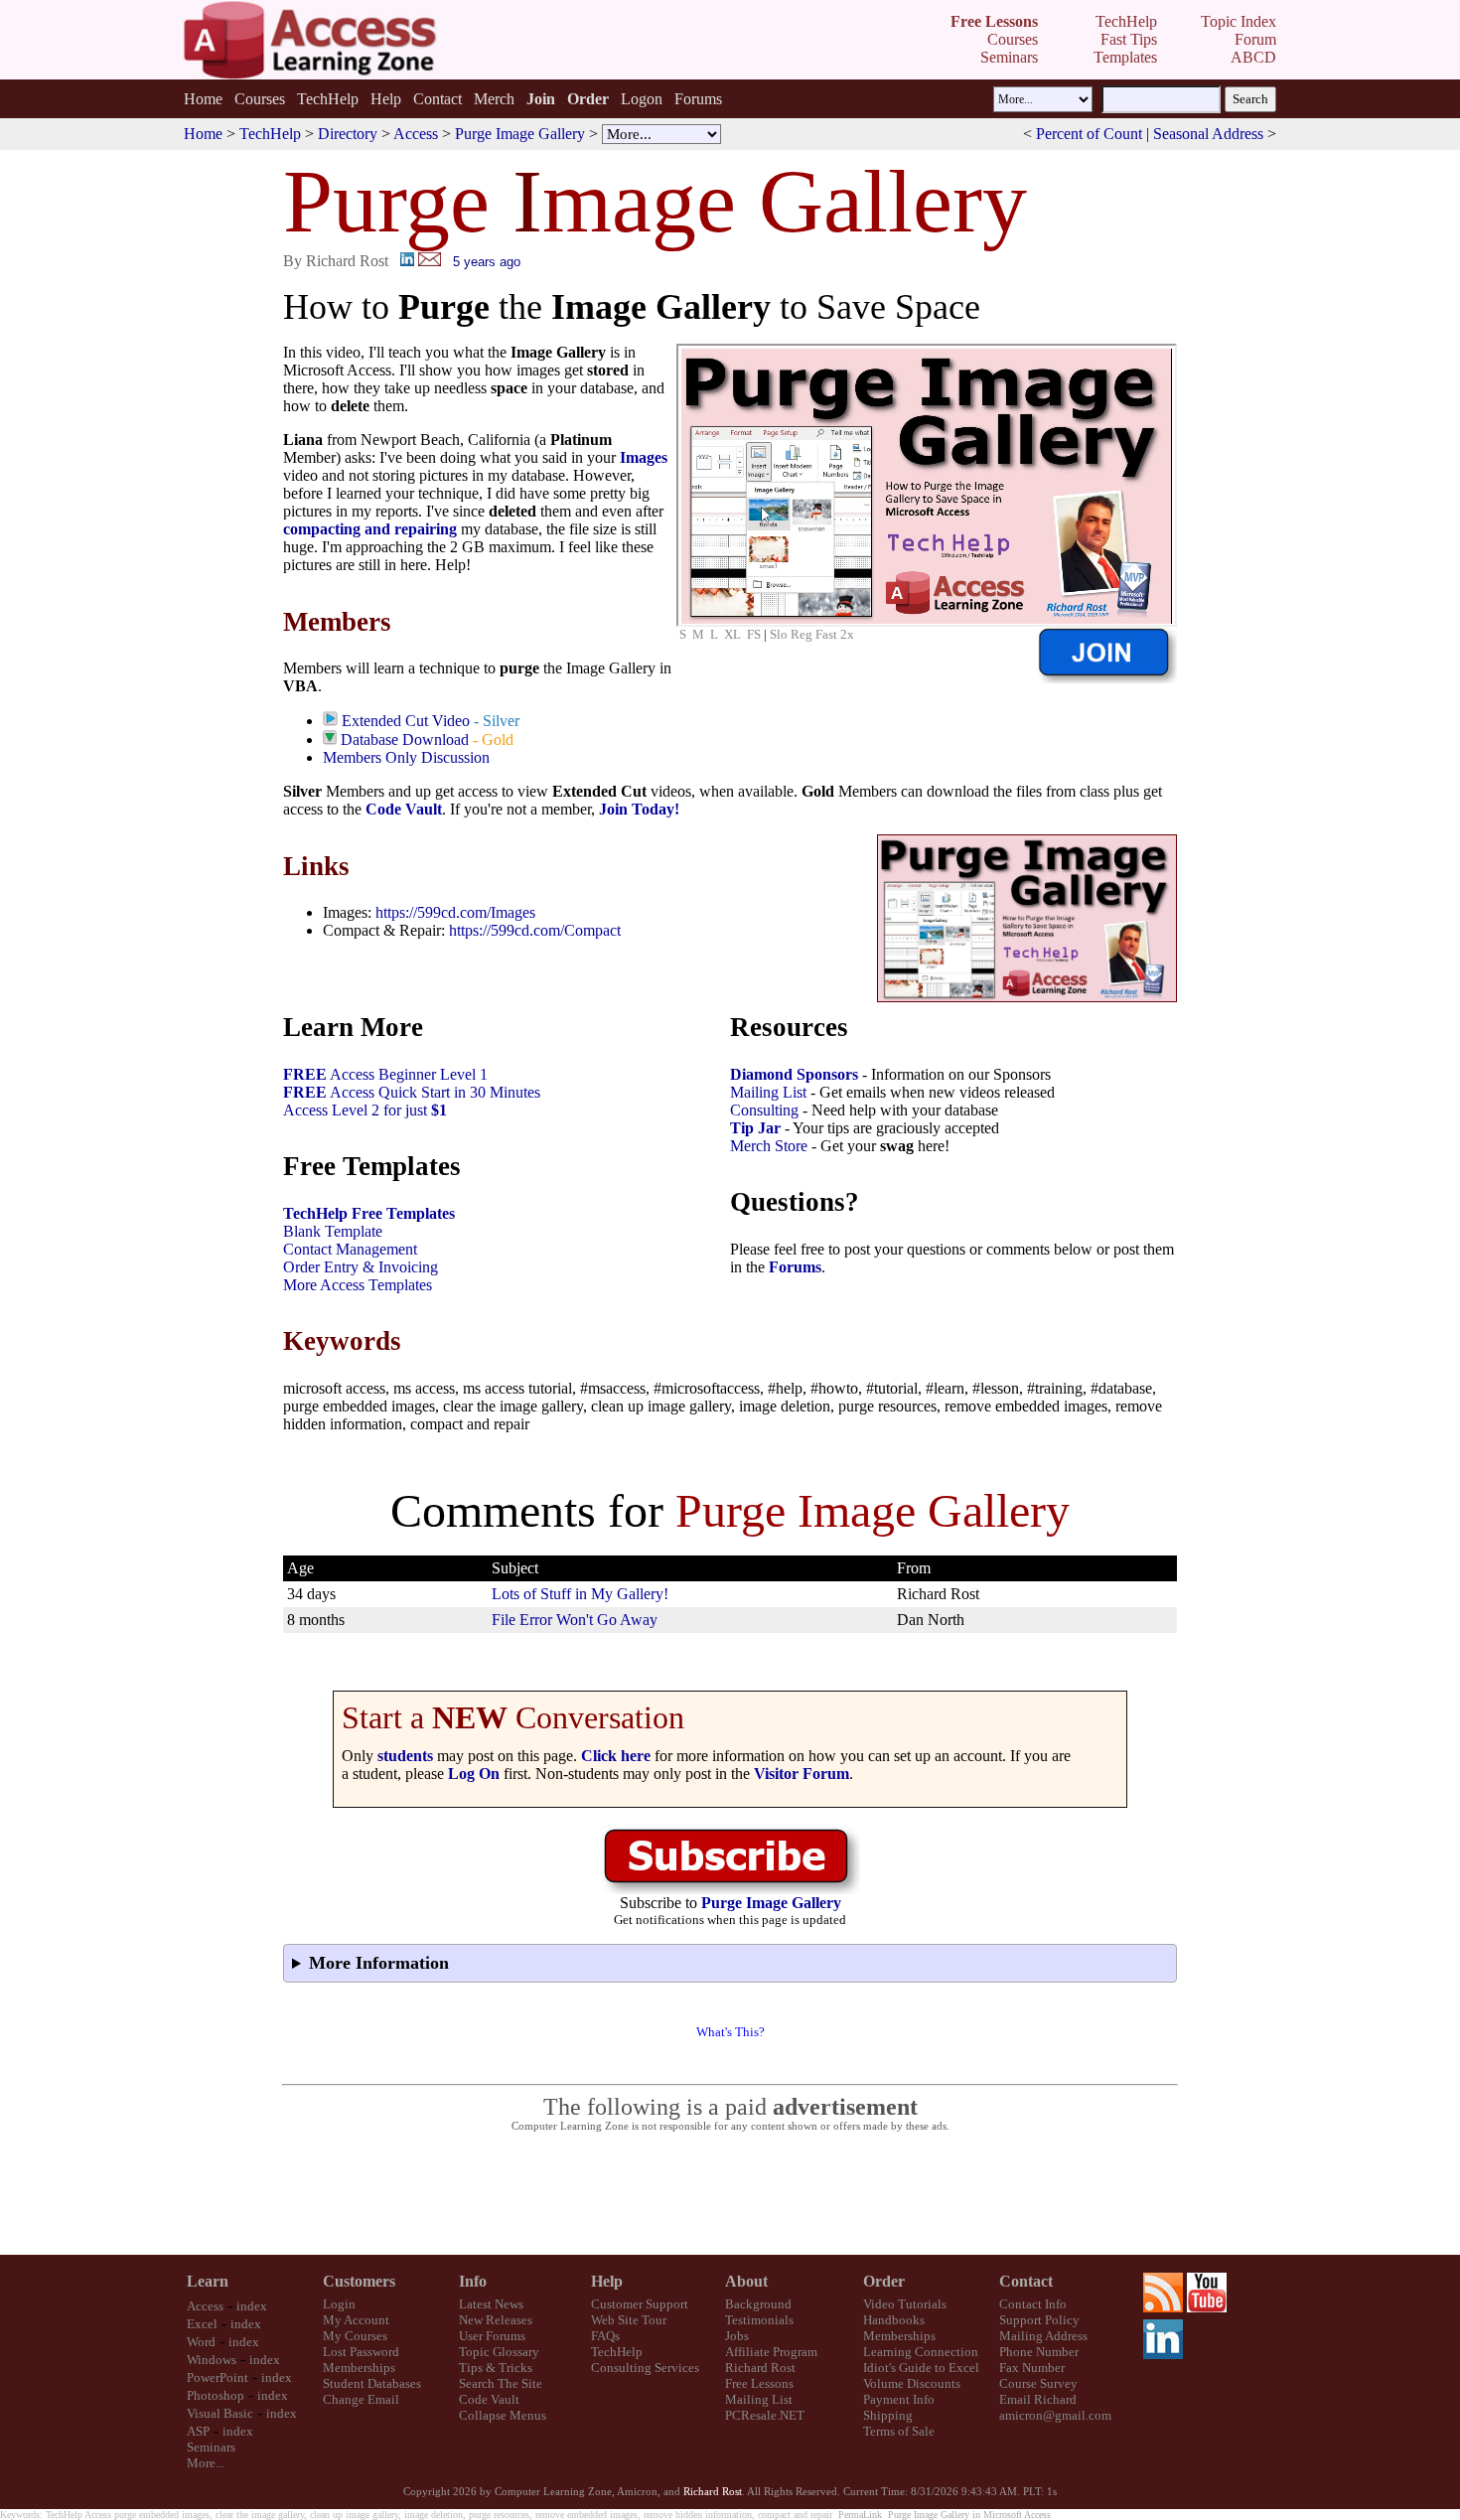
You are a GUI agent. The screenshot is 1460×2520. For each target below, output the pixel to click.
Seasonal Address (1208, 134)
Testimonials (759, 2320)
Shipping (888, 2415)
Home (203, 99)
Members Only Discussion (406, 757)
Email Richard (1038, 2399)
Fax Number (1032, 2368)
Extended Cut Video (406, 721)
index (252, 2306)
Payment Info (899, 2399)
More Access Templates (358, 1285)
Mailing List (768, 1092)
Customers (359, 2281)
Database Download (405, 740)
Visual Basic (220, 2413)
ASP (198, 2431)
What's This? (730, 2032)
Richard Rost (760, 2368)
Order (884, 2281)
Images (644, 457)
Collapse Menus (503, 2415)
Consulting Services (645, 2368)
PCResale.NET (765, 2415)
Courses (260, 99)
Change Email (361, 2399)
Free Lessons (759, 2383)
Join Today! (639, 809)
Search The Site (501, 2383)
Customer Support (640, 2304)
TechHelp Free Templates (369, 1213)
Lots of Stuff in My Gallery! (580, 1594)
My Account (356, 2320)
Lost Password (361, 2352)
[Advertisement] (730, 2194)
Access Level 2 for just (365, 1110)
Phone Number (1039, 2352)
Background (758, 2304)
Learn (208, 2281)
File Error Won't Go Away (575, 1620)
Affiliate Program (771, 2352)
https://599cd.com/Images (455, 912)
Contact (438, 99)
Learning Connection (921, 2352)
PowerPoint (218, 2377)
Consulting (764, 1110)
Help (386, 99)
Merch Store (769, 1146)
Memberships (359, 2368)
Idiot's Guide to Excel (921, 2368)
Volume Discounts (912, 2383)
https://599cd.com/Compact (535, 930)
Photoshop (216, 2395)
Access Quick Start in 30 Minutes (412, 1092)
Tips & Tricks (496, 2368)
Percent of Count (1089, 134)
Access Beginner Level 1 (385, 1074)
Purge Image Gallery (520, 134)
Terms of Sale (899, 2431)
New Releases (496, 2320)
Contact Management (350, 1249)
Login (339, 2304)
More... (206, 2463)
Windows (212, 2360)
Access (416, 134)
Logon (642, 99)
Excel (202, 2324)
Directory (348, 134)
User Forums (492, 2336)
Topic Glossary (499, 2352)
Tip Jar (755, 1128)
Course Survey (1038, 2383)
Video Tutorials (905, 2304)
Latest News (491, 2304)
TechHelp (328, 99)
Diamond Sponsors (794, 1074)
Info (473, 2281)
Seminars (211, 2447)
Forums (698, 99)
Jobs (737, 2336)
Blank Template (333, 1231)
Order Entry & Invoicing (361, 1267)
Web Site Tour (629, 2320)
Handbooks (894, 2320)
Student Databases (372, 2383)
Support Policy (1039, 2320)
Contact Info (1033, 2304)
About (746, 2281)
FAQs (605, 2336)
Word (201, 2342)
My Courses (355, 2336)
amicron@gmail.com (1055, 2415)
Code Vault (404, 809)
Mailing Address (1043, 2336)
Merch (494, 99)
